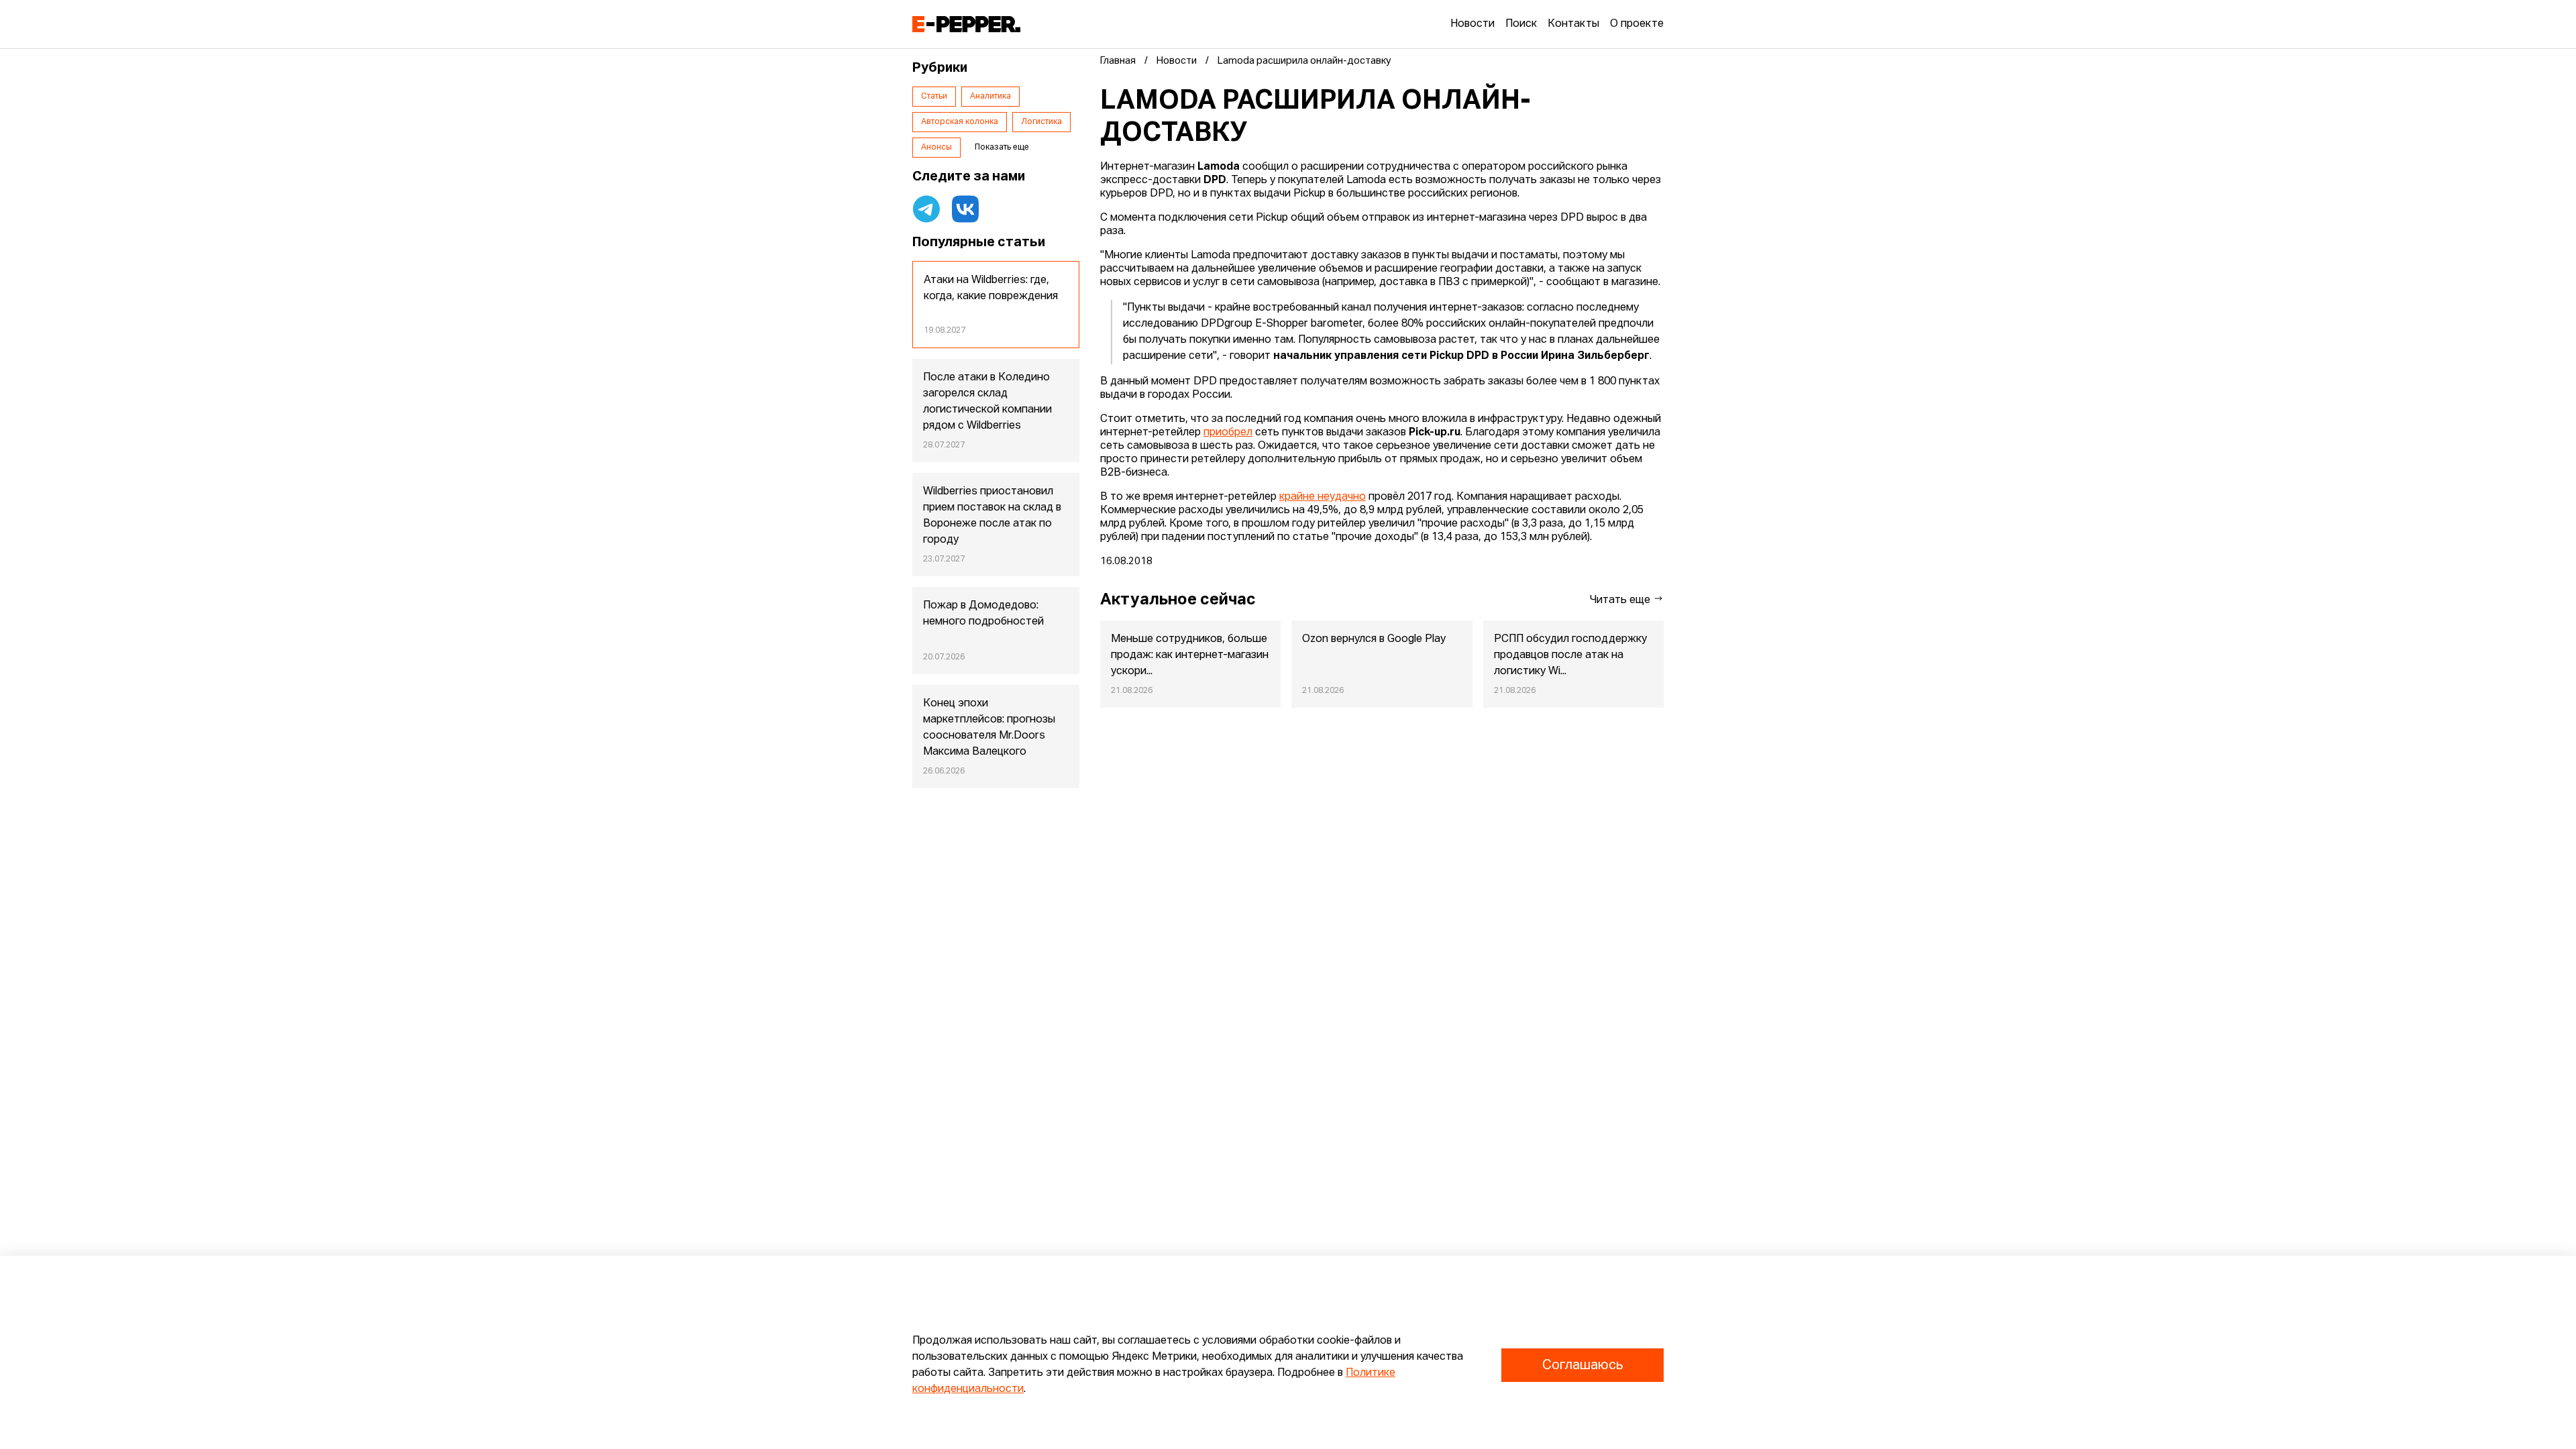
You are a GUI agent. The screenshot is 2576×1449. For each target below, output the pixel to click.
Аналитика (990, 97)
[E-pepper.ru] (966, 24)
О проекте (1637, 24)
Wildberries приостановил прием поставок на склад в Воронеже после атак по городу (992, 516)
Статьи (934, 97)
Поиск (1521, 24)
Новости (1472, 24)
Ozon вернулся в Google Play (1374, 639)
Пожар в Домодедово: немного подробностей (983, 614)
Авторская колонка (960, 122)
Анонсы (936, 148)
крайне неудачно (1323, 497)
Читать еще (1621, 600)
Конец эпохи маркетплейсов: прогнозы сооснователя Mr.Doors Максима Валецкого (989, 728)
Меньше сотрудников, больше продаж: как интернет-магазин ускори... (1190, 655)
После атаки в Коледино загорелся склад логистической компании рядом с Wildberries (987, 402)
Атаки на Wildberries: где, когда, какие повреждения (991, 288)
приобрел (1228, 433)
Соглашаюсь (1582, 1365)
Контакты (1573, 24)
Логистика (1041, 122)
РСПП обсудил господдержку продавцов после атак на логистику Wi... (1570, 655)
